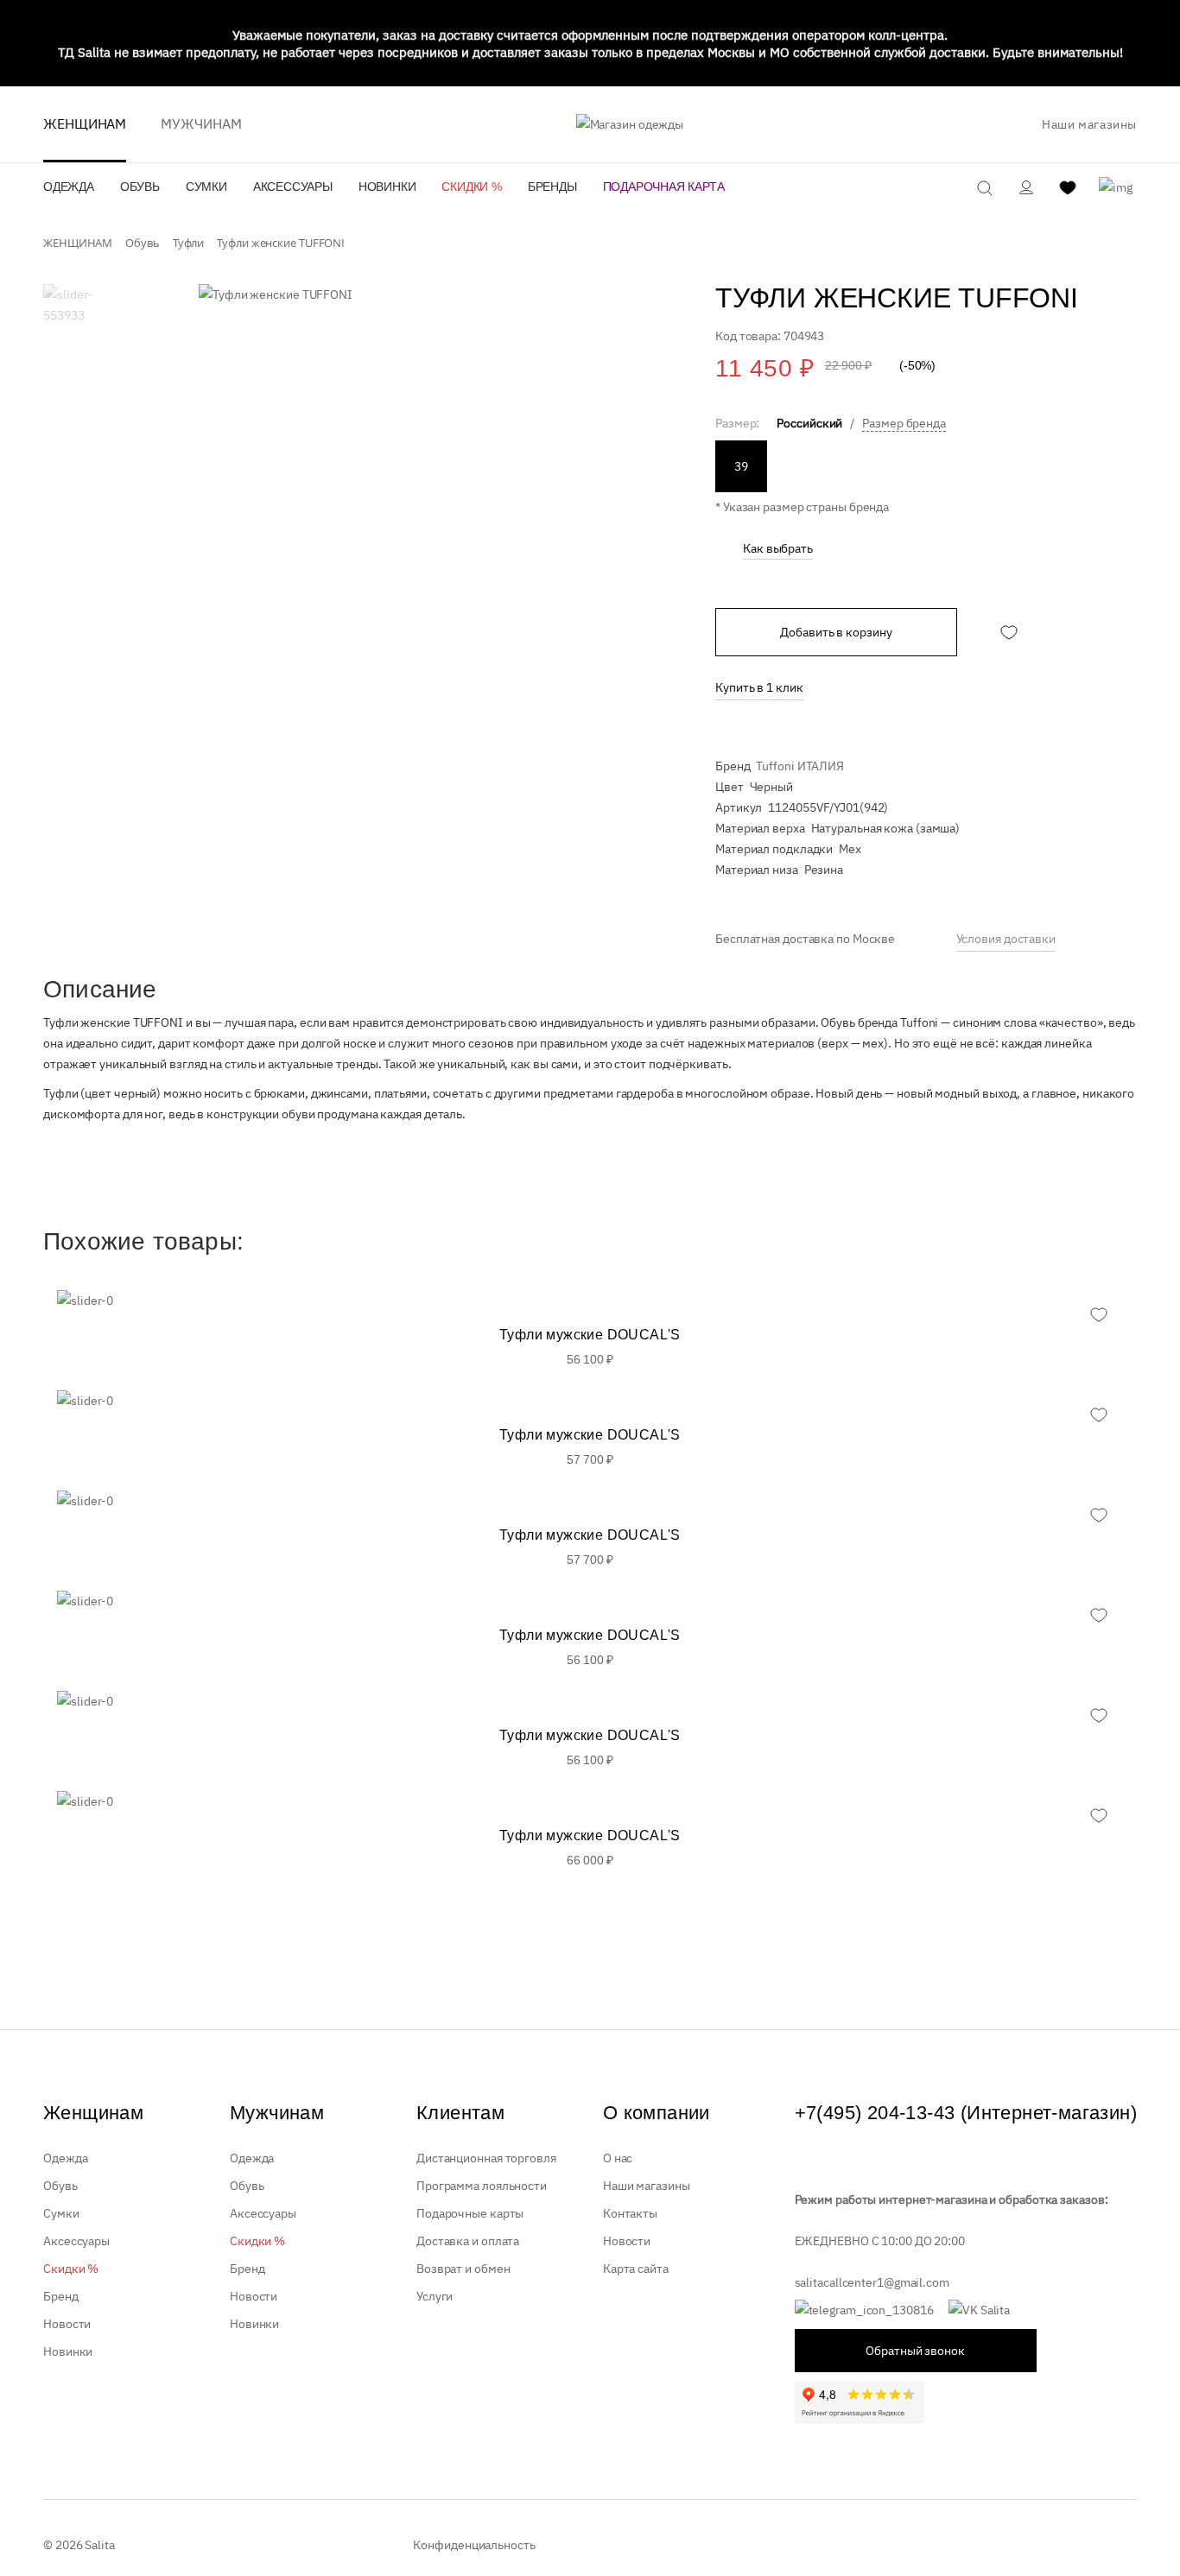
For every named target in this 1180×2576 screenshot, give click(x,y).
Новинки (387, 187)
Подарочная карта (664, 187)
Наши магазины (1089, 124)
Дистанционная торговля (486, 2158)
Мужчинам (201, 123)
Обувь (140, 187)
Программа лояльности (482, 2186)
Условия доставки (1006, 939)
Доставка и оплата (468, 2241)
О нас (618, 2158)
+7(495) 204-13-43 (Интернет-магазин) (966, 2113)
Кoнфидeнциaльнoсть (474, 2545)
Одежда (69, 187)
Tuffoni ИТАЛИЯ (800, 766)
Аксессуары (293, 187)
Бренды (552, 187)
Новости (67, 2324)
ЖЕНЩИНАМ (85, 123)
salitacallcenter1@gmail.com (872, 2282)
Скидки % (471, 187)
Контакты (630, 2213)
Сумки (206, 187)
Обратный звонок (915, 2351)
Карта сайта (636, 2269)
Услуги (435, 2296)
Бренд (61, 2296)
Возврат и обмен (463, 2269)
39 (741, 466)
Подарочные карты (470, 2213)
